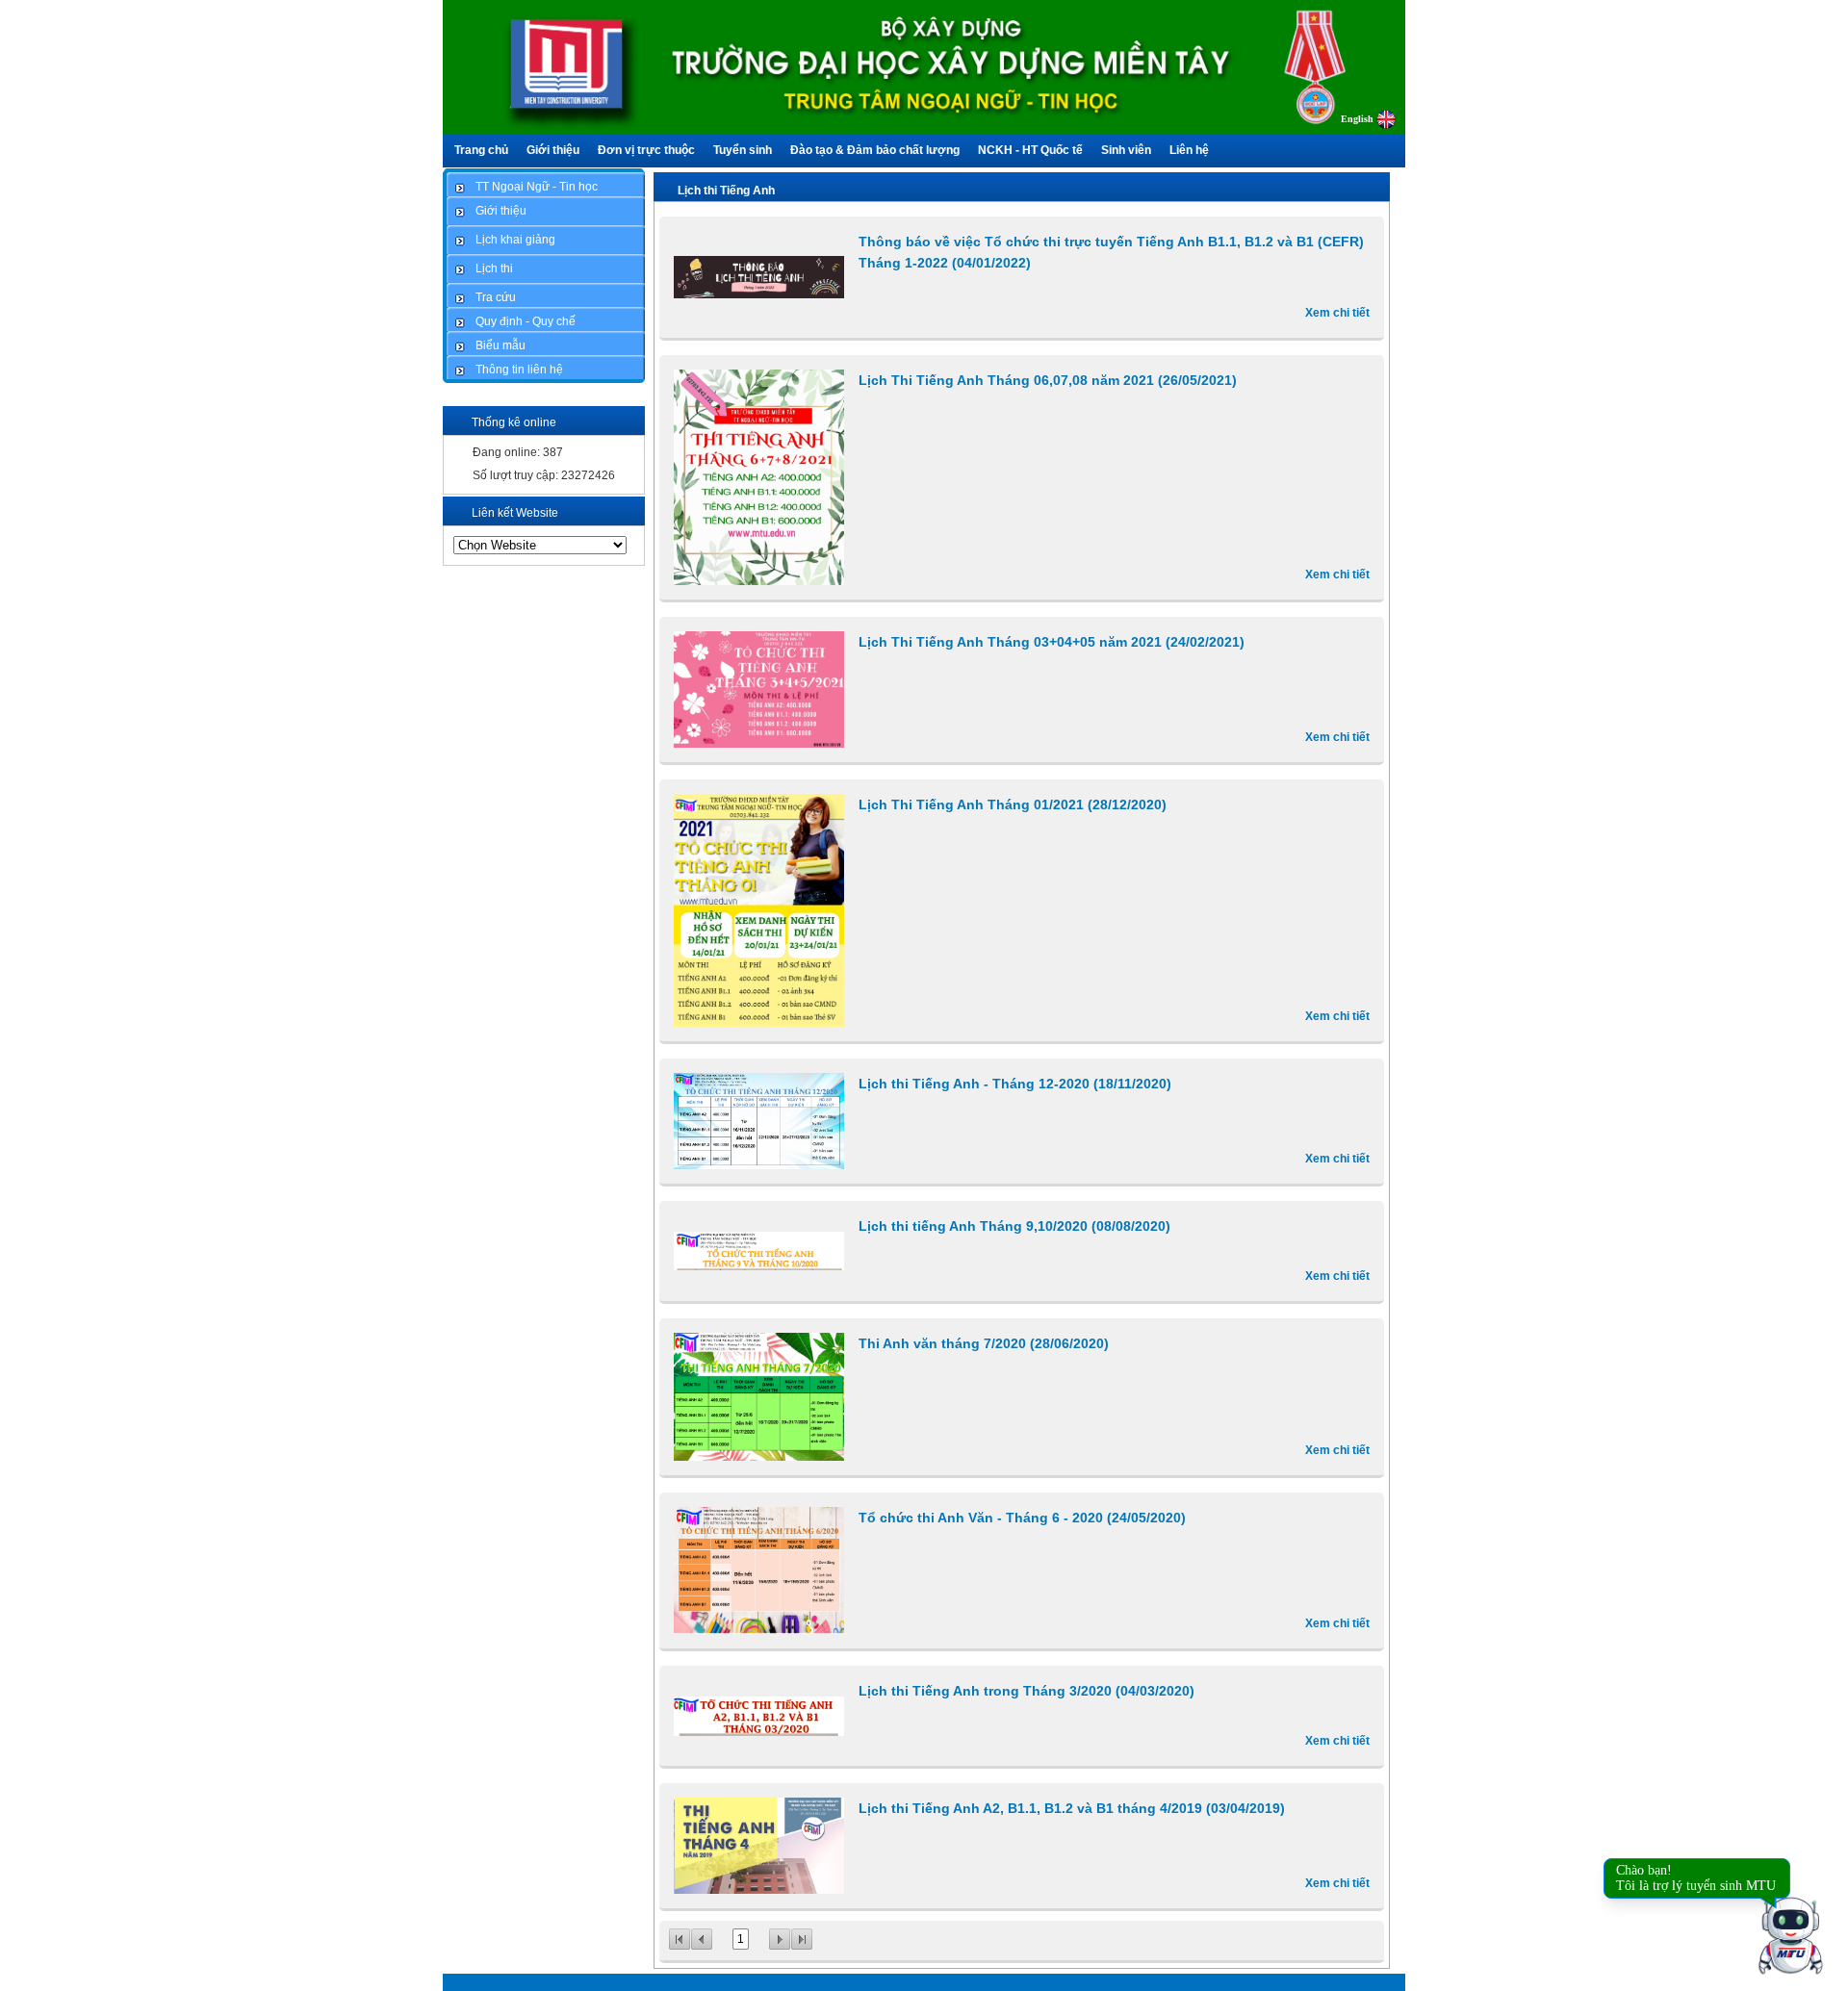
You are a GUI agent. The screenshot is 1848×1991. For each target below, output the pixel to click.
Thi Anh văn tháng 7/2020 (984, 1343)
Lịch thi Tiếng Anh (726, 191)
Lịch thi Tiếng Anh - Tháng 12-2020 (1015, 1084)
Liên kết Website (515, 513)
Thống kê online (514, 422)
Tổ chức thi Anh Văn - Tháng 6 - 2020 (1022, 1518)
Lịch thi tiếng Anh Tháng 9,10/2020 (1014, 1226)
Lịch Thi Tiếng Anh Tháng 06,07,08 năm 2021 (1048, 380)
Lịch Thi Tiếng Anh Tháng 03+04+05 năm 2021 (1052, 642)
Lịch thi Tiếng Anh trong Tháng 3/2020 (1027, 1691)
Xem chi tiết (1337, 313)
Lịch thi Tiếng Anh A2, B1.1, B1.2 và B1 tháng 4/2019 (1072, 1808)
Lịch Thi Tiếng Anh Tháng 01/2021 (1013, 804)
